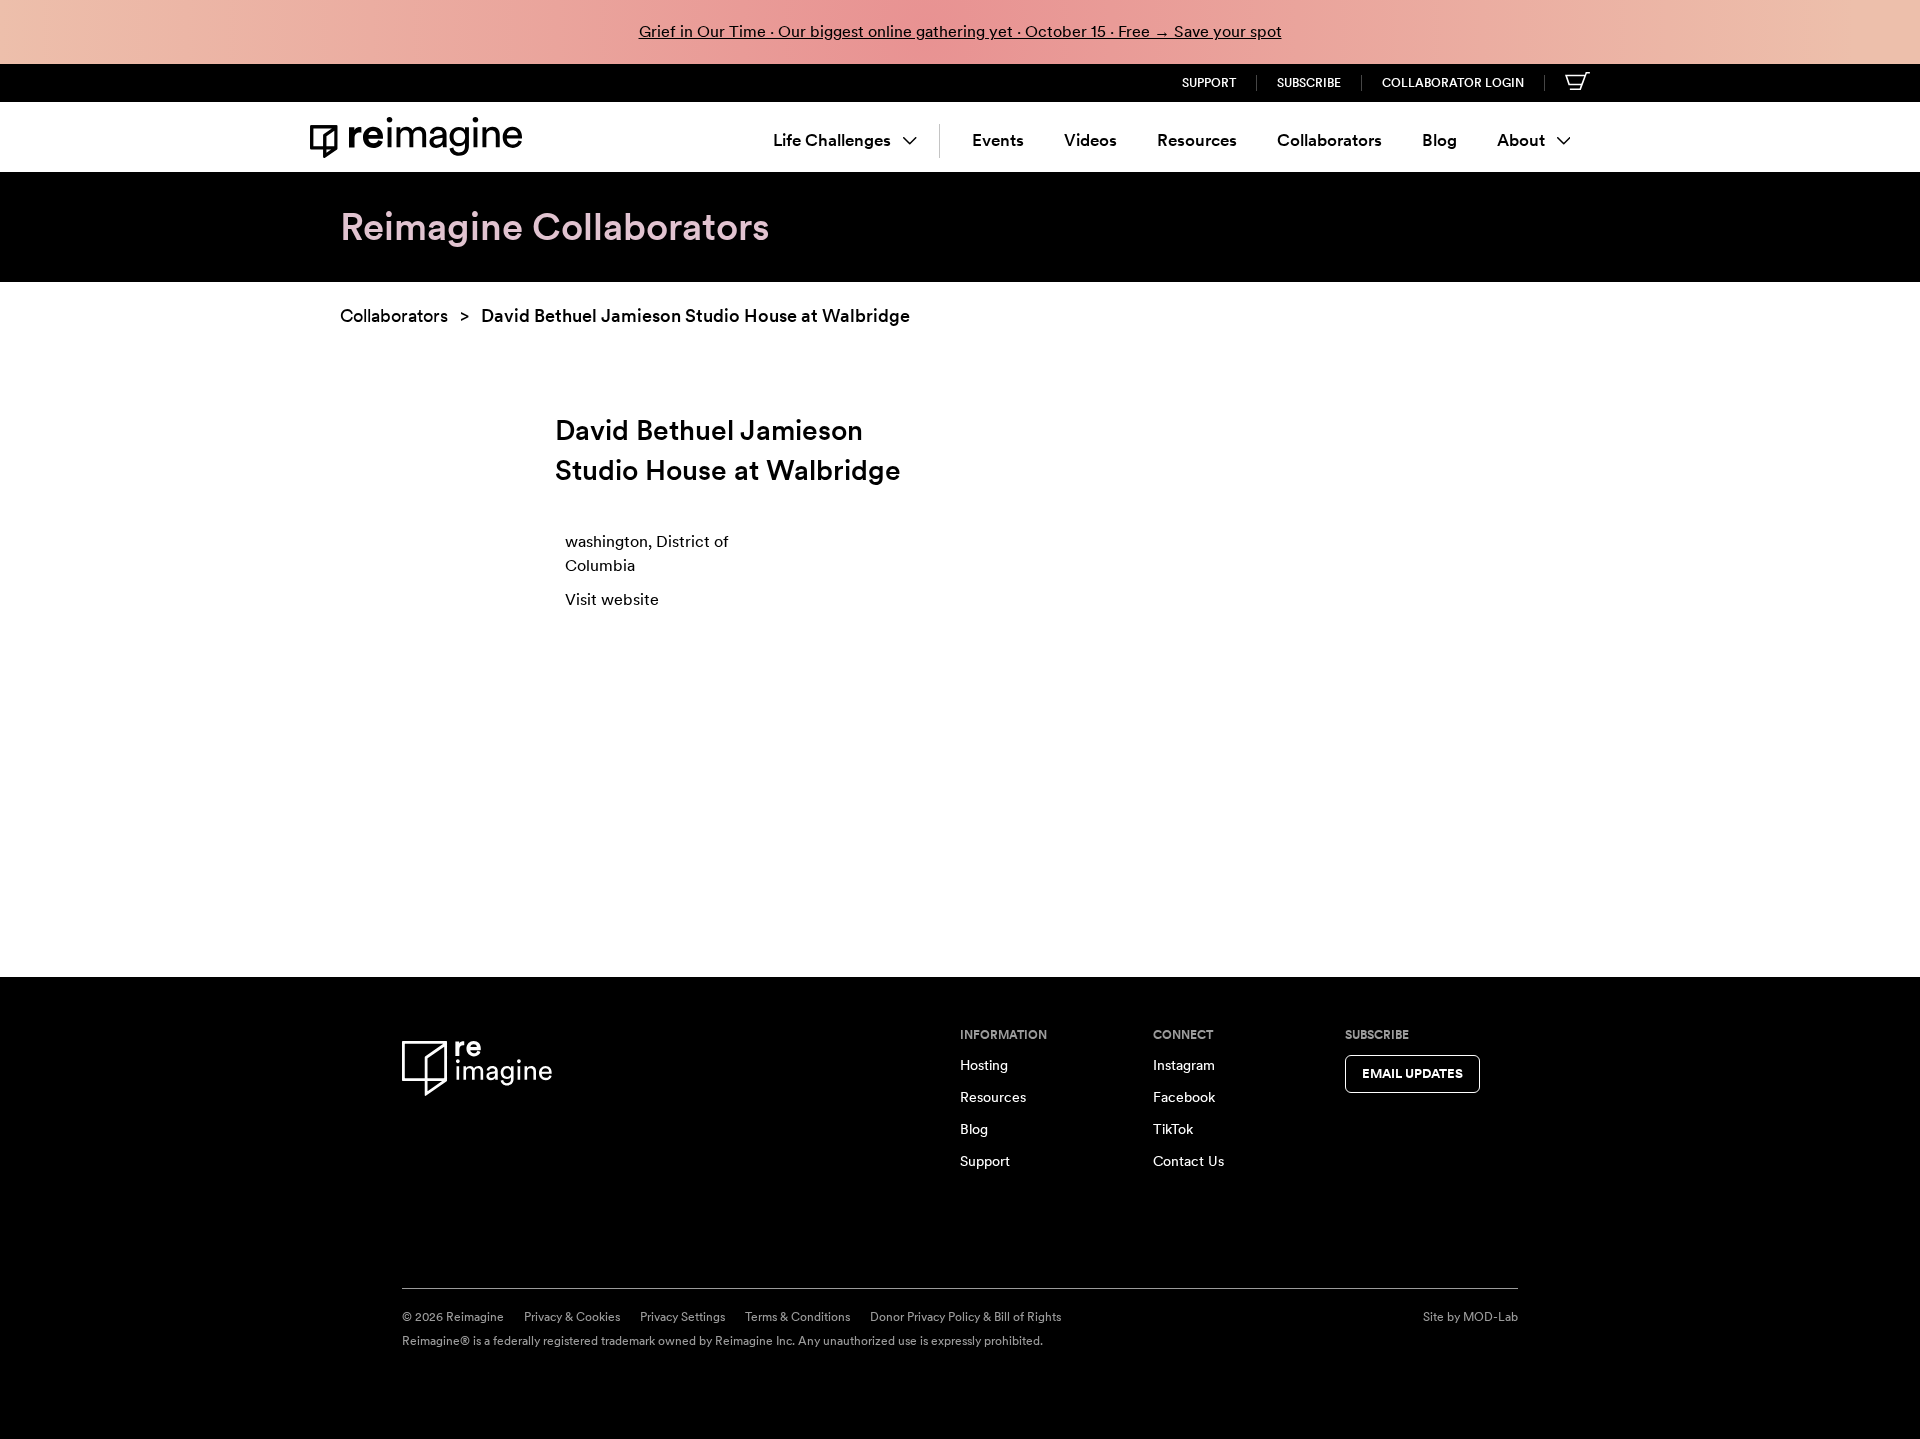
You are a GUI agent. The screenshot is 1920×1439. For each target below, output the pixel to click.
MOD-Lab (1490, 1317)
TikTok (1173, 1129)
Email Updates (1412, 1073)
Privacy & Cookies (572, 1317)
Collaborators (1329, 140)
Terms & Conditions (797, 1317)
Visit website (612, 599)
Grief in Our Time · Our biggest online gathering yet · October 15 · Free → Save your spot (960, 31)
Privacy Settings (682, 1317)
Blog (1439, 140)
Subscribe (1309, 83)
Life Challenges (832, 140)
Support (1209, 83)
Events (998, 140)
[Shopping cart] (1577, 81)
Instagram (1184, 1065)
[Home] (420, 137)
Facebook (1184, 1097)
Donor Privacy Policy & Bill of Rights (965, 1317)
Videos (1090, 140)
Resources (1197, 140)
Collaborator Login (1453, 83)
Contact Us (1188, 1161)
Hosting (984, 1065)
